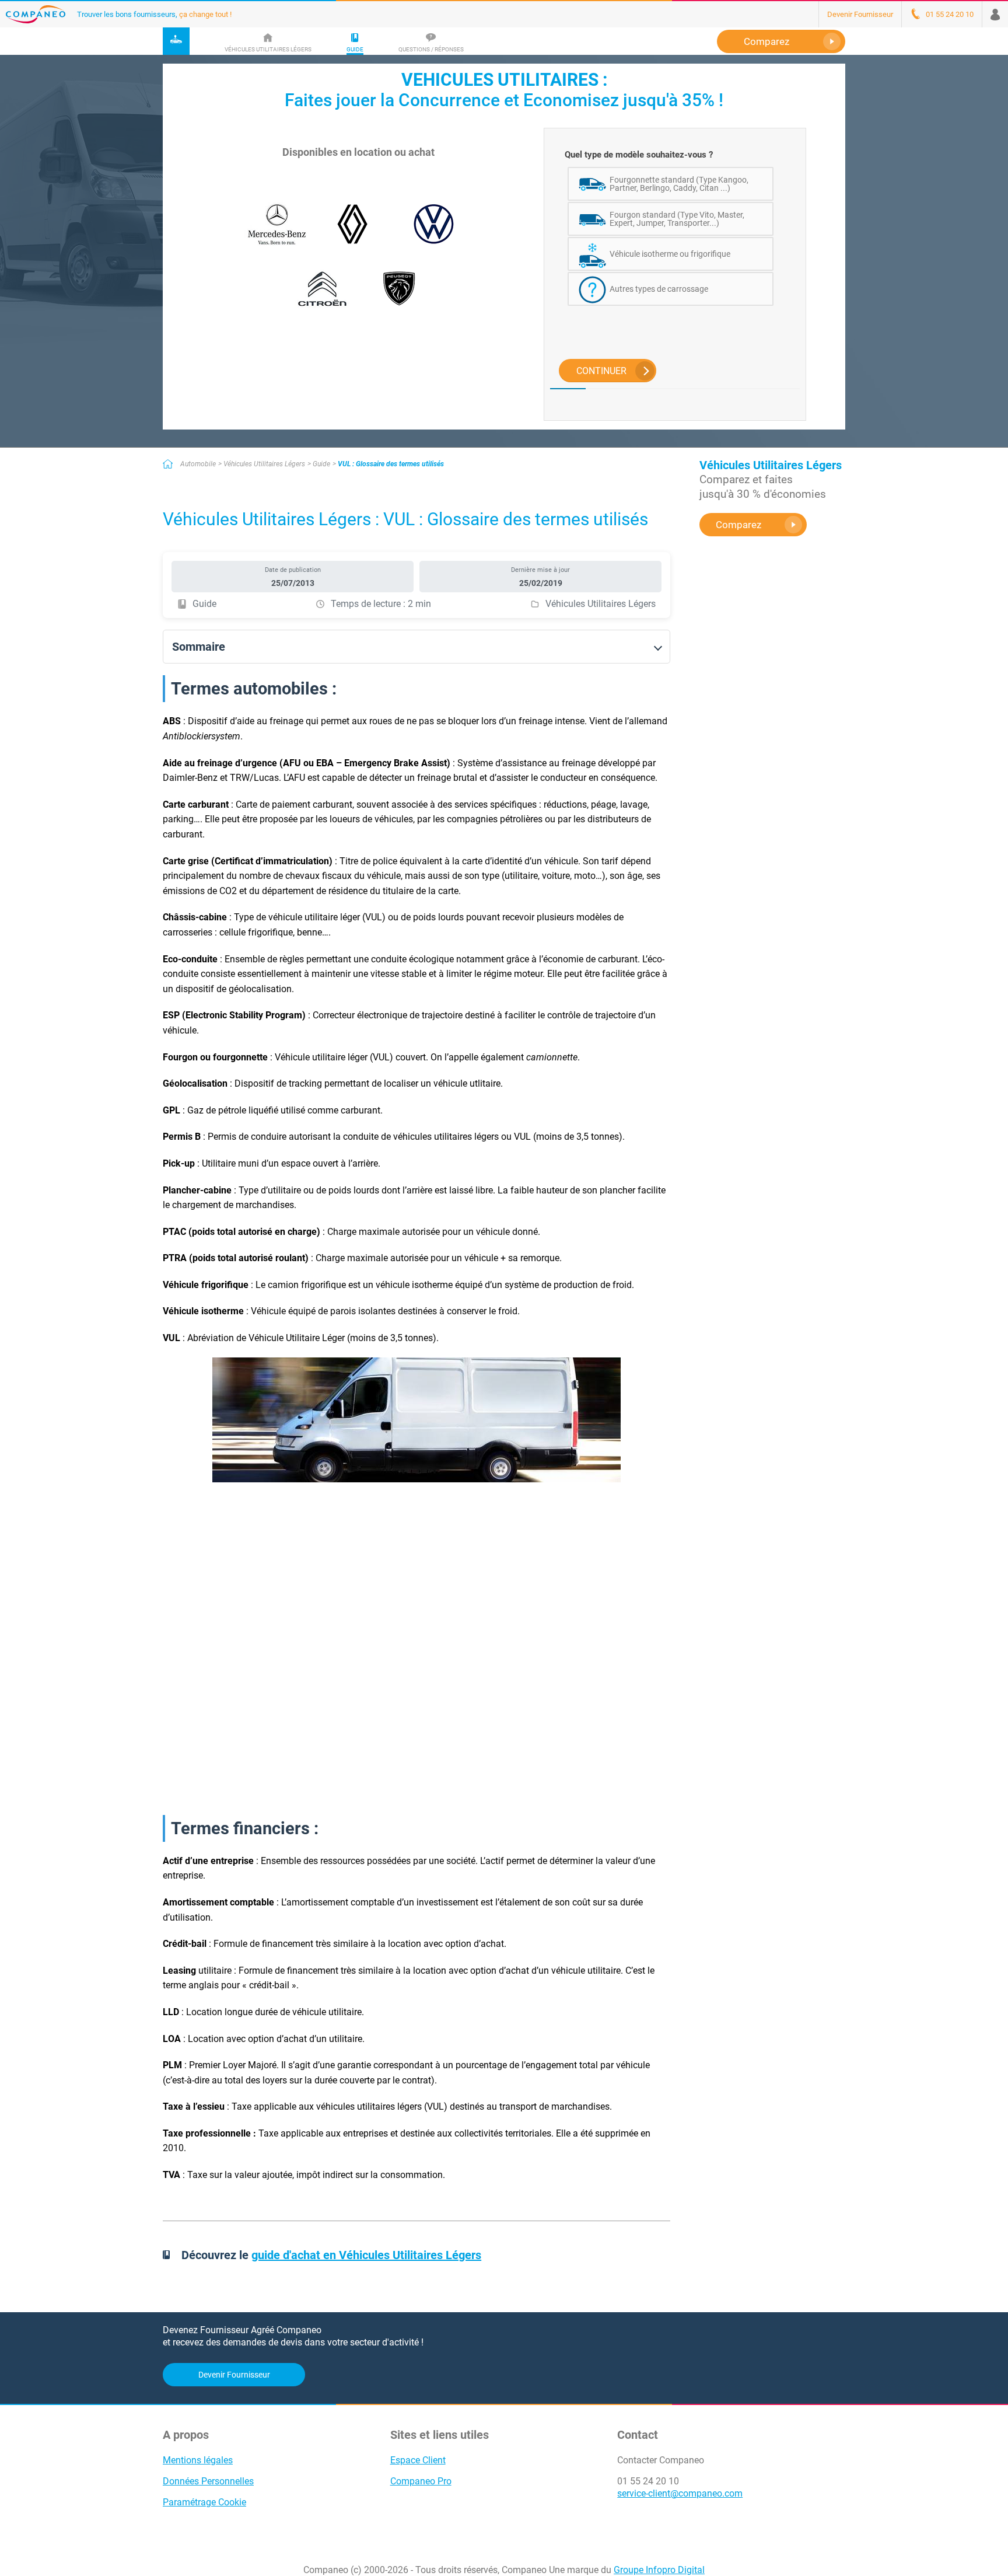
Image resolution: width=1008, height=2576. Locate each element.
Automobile (198, 464)
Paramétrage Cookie (204, 2502)
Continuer (601, 371)
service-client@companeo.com (680, 2493)
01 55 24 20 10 (648, 2481)
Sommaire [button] (199, 647)
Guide (321, 464)
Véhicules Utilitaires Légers (264, 464)
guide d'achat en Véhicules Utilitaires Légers (366, 2255)
